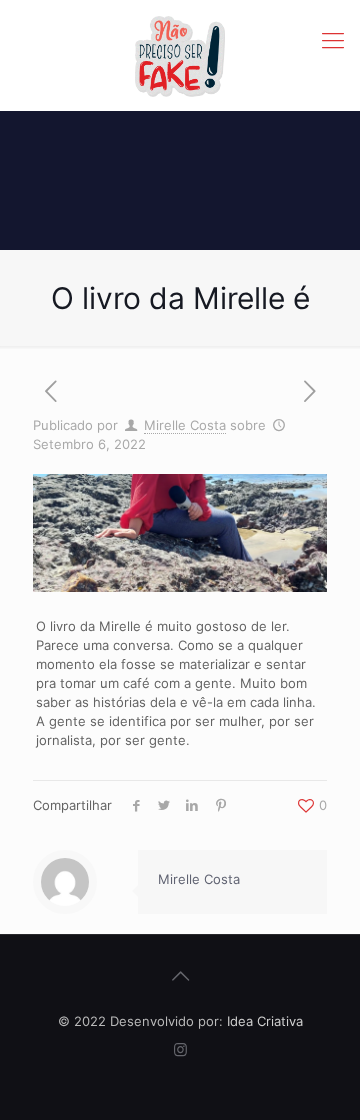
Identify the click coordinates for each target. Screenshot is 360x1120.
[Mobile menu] (333, 40)
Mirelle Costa (185, 425)
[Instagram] (180, 1049)
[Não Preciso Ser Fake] (180, 55)
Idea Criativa (265, 1021)
